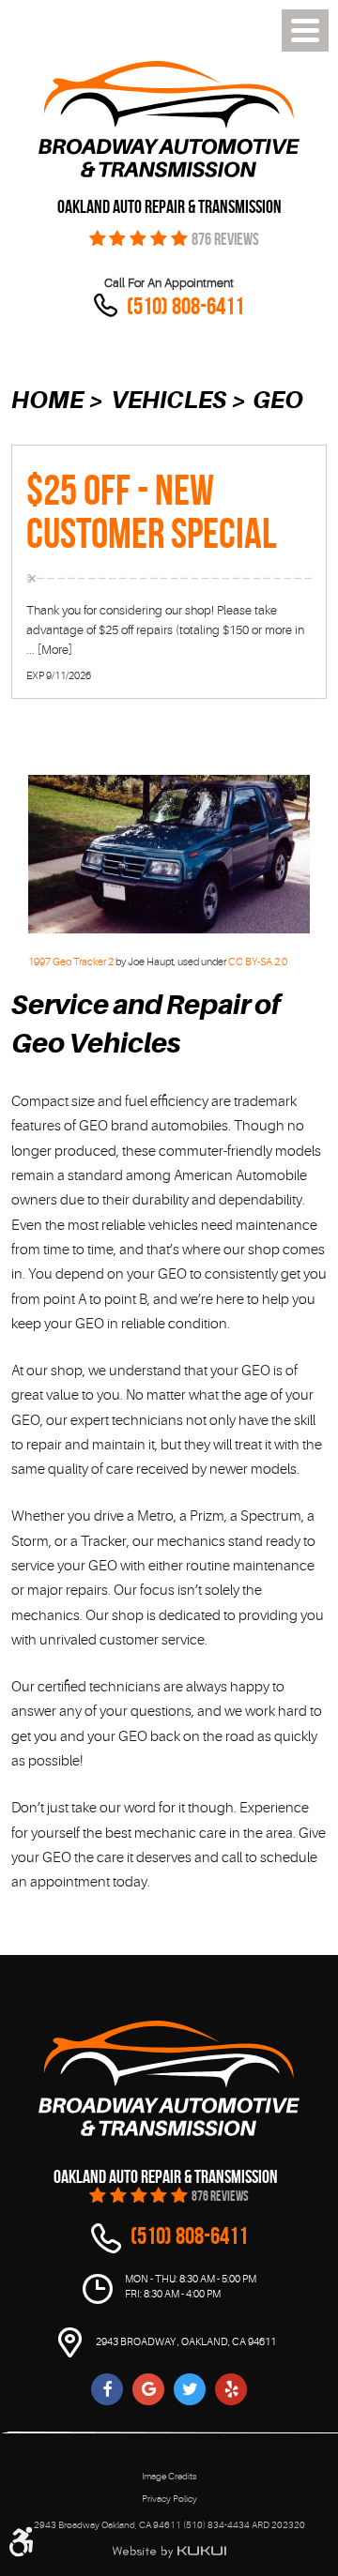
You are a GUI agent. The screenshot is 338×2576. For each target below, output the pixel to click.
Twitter (190, 2389)
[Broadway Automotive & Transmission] (169, 119)
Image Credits (169, 2476)
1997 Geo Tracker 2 (71, 962)
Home (47, 400)
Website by (169, 2552)
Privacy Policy (169, 2499)
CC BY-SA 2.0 (258, 962)
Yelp (231, 2389)
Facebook (107, 2389)
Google (148, 2389)
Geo (278, 400)
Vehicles (169, 400)
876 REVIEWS (225, 239)
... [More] (49, 650)
